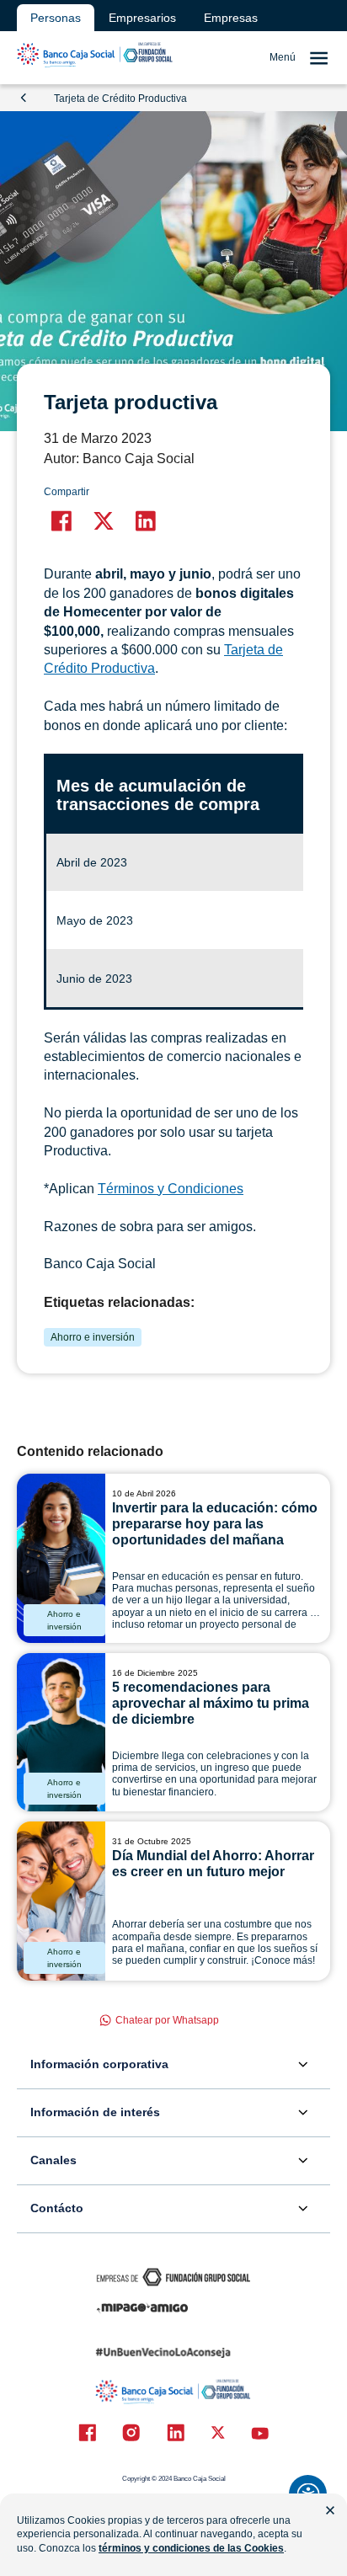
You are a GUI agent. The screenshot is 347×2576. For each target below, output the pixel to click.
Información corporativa (99, 2064)
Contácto (57, 2208)
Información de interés (95, 2112)
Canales (53, 2160)
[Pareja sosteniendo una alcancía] (61, 1901)
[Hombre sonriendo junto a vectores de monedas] (61, 1733)
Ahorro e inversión (93, 1337)
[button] (61, 521)
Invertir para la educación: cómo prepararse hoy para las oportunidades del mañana (215, 1524)
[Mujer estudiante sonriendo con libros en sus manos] (61, 1558)
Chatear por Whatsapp (167, 2020)
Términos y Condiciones (171, 1189)
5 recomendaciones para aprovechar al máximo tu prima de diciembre (211, 1703)
